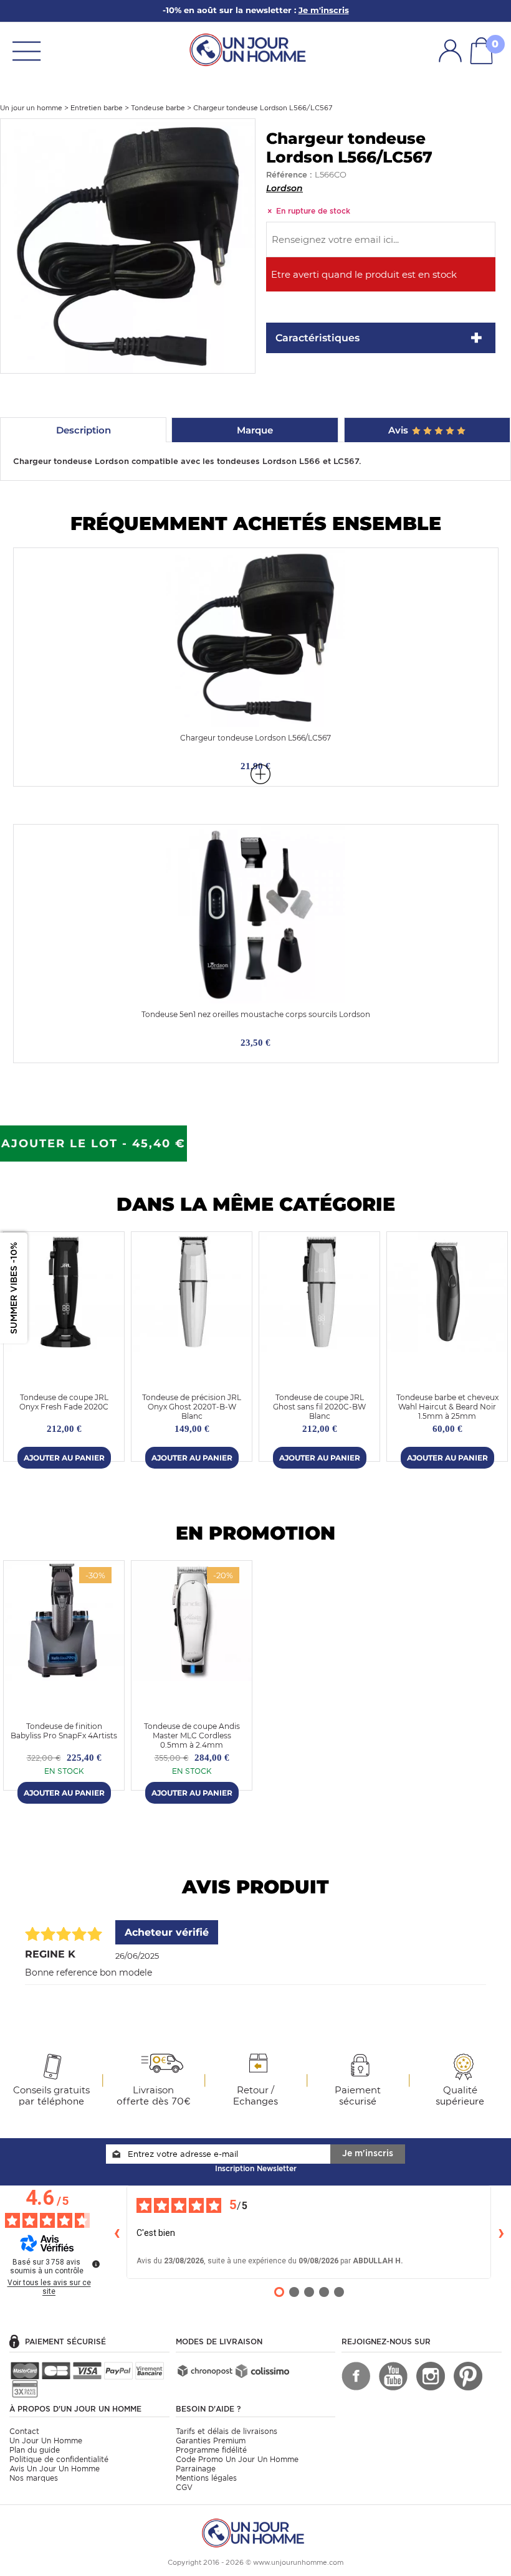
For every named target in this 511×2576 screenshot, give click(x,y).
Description (84, 430)
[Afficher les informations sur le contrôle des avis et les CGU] (96, 2264)
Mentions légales (206, 2478)
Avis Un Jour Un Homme (55, 2469)
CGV (184, 2487)
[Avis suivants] (501, 2232)
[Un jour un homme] (255, 2532)
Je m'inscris (368, 2153)
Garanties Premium (211, 2441)
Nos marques (34, 2478)
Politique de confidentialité (59, 2459)
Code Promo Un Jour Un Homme (237, 2459)
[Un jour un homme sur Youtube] (393, 2376)
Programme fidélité (211, 2450)
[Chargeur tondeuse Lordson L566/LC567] (128, 245)
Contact (24, 2431)
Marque (255, 430)
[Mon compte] (450, 50)
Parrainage (196, 2469)
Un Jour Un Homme (46, 2441)
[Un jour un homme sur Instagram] (431, 2376)
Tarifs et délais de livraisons (227, 2431)
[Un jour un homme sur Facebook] (356, 2376)
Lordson (284, 188)
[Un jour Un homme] (251, 49)
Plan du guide (35, 2450)
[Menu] (26, 50)
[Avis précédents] (117, 2232)
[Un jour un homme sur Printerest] (468, 2376)
